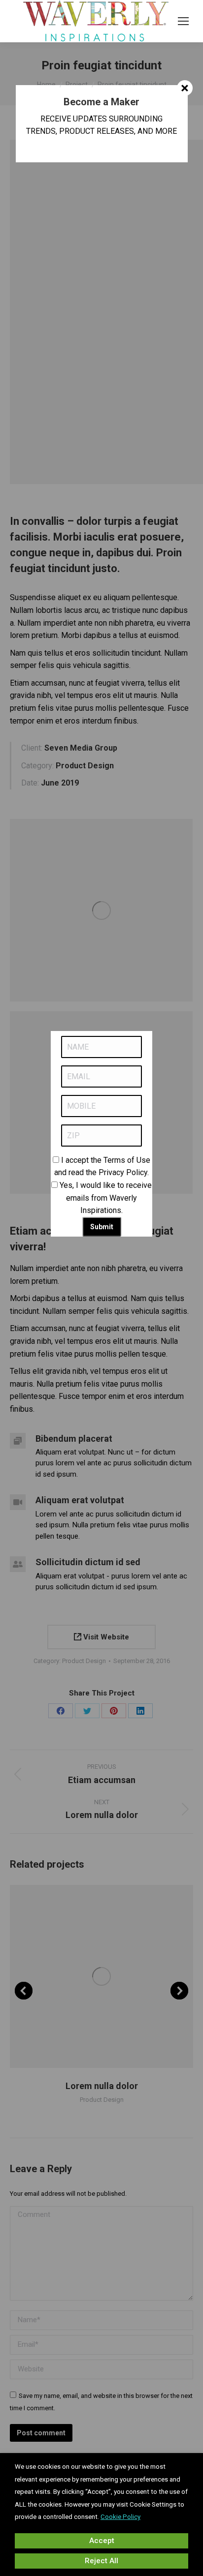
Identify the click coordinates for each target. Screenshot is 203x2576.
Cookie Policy (120, 2517)
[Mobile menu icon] (183, 21)
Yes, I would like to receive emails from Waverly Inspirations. (106, 1198)
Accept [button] (102, 2541)
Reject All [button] (101, 2561)
